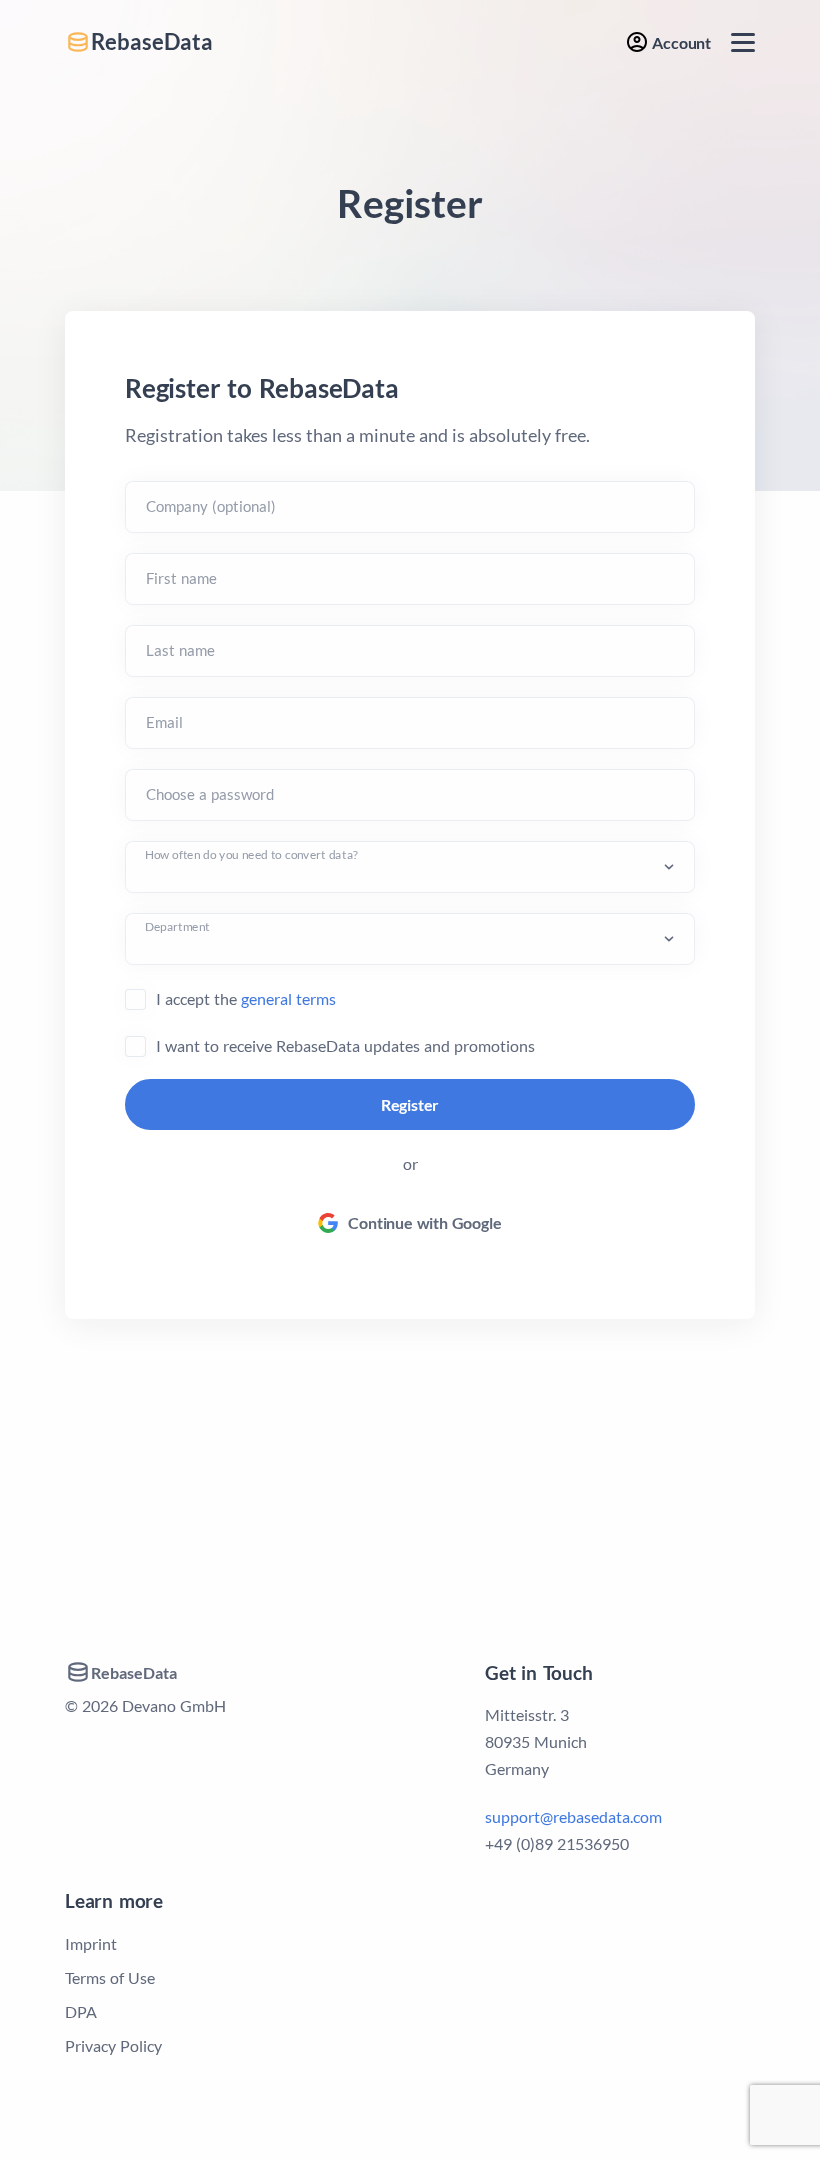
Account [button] (680, 42)
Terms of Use (110, 1977)
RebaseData (152, 42)
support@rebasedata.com (573, 1816)
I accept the (246, 998)
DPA (81, 2011)
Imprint (91, 1943)
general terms (288, 998)
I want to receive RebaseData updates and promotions (345, 1045)
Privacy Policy (113, 2045)
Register (410, 1104)
